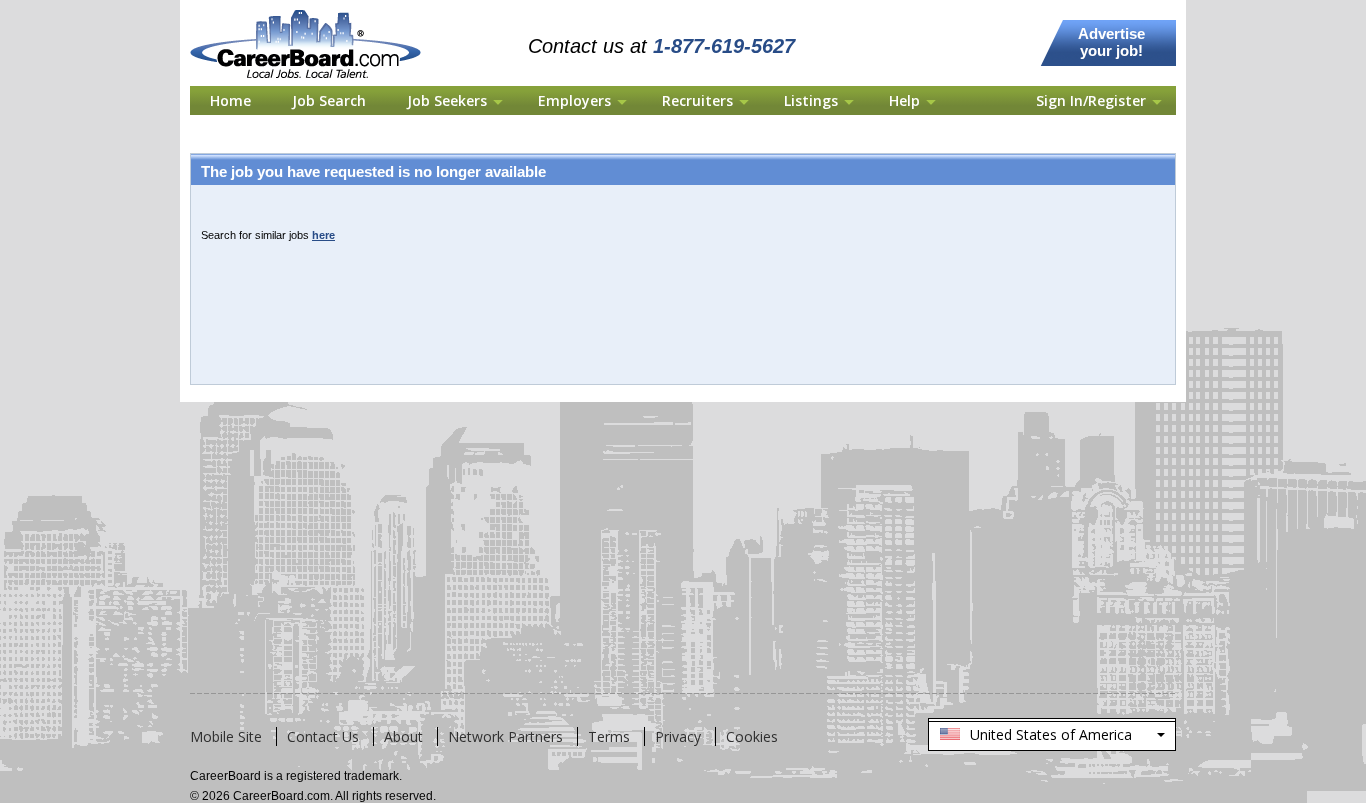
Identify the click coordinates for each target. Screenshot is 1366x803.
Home (230, 100)
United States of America (1051, 738)
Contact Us (323, 736)
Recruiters (697, 100)
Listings (811, 100)
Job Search (329, 100)
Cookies (752, 736)
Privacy (678, 736)
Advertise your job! (1111, 42)
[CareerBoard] (316, 12)
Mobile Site (226, 736)
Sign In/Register (1091, 100)
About (403, 736)
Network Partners (505, 736)
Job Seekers (447, 100)
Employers (574, 100)
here (323, 235)
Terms (609, 736)
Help (904, 100)
